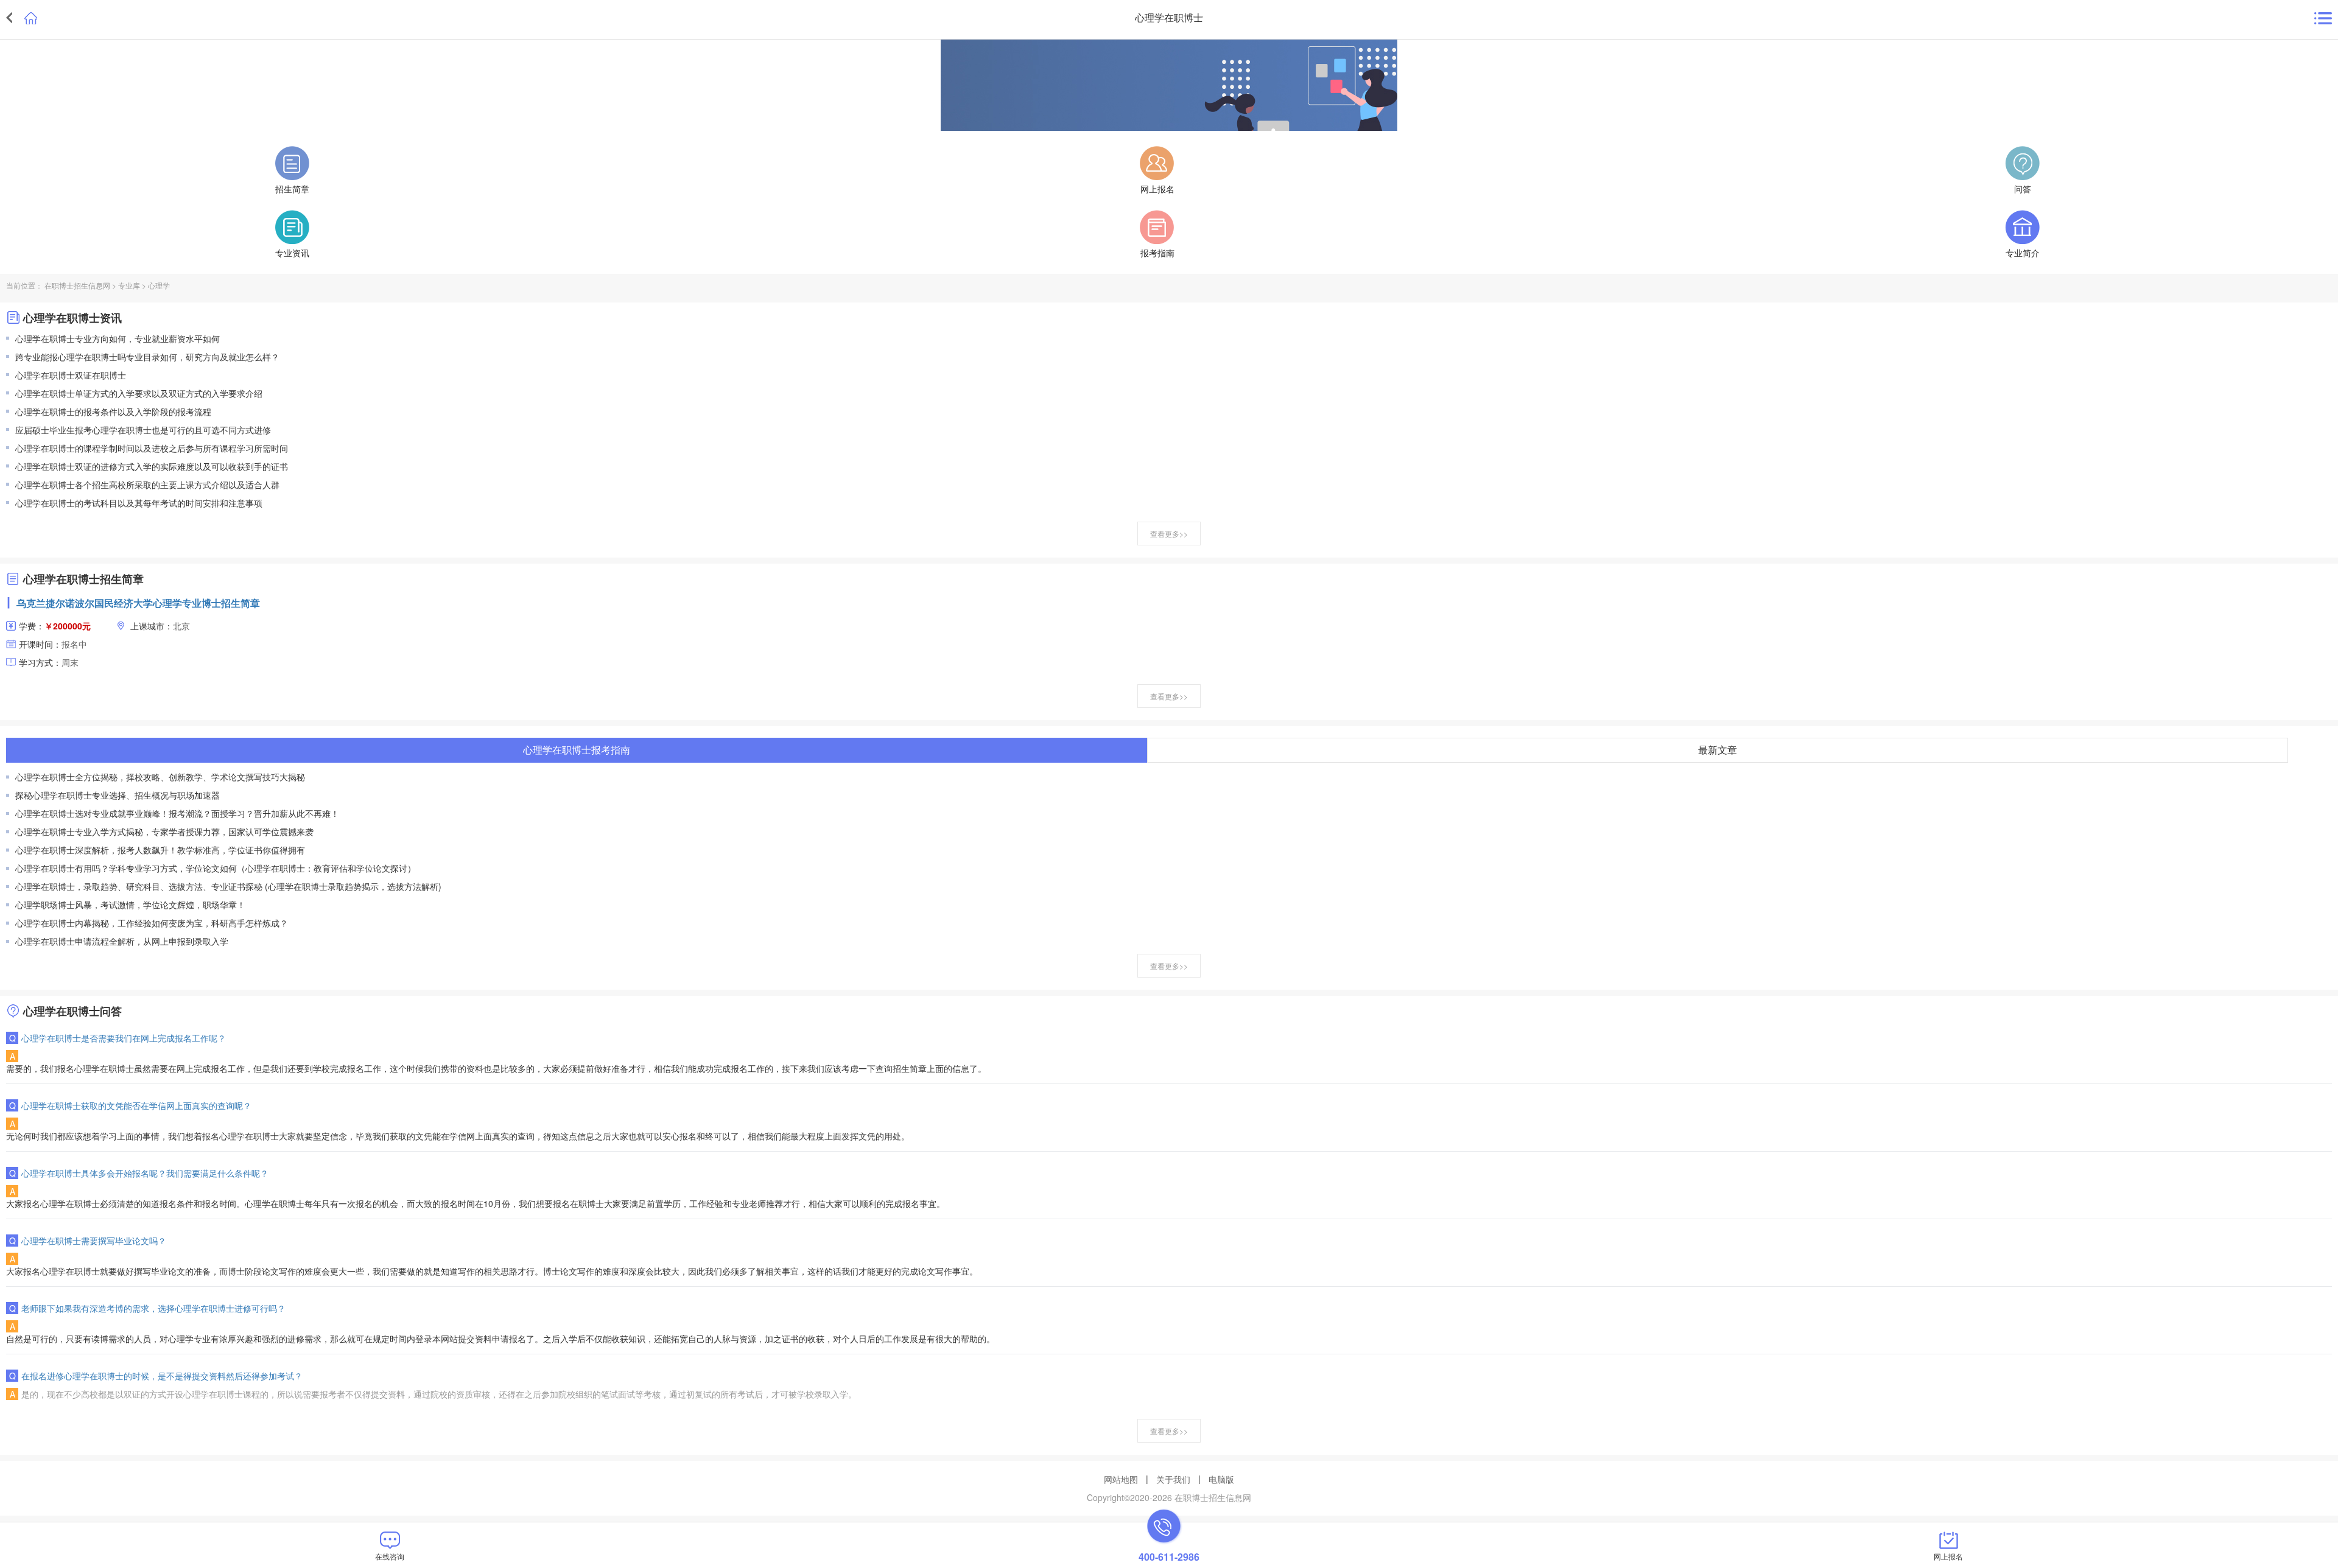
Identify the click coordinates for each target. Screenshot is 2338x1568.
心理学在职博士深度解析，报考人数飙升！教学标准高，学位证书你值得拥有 (160, 850)
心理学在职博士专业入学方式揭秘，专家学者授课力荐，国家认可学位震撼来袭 (164, 831)
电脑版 (1221, 1479)
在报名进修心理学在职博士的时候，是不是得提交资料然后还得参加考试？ (162, 1376)
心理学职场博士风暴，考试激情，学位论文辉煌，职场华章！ (130, 905)
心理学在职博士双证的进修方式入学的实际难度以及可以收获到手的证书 (152, 466)
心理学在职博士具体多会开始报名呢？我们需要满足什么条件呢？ (145, 1173)
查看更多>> (1169, 534)
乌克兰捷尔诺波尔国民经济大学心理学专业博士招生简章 (138, 603)
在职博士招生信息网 (77, 285)
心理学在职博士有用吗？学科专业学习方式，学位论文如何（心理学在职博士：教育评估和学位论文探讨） (216, 868)
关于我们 (1173, 1479)
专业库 (129, 285)
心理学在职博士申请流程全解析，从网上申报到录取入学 (122, 941)
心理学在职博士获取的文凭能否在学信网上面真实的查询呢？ (136, 1105)
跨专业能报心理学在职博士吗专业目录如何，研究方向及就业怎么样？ (147, 357)
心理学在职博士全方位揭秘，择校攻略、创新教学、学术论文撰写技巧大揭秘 (160, 777)
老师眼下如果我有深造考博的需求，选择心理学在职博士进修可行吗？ (153, 1308)
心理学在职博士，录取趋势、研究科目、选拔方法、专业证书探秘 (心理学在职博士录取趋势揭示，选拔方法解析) (228, 886)
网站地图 (1121, 1479)
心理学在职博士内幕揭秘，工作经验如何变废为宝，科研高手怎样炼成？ (152, 923)
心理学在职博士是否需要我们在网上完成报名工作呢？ (124, 1038)
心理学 (159, 285)
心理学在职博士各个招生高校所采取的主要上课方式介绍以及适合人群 (147, 485)
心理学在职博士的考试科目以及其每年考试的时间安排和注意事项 (139, 503)
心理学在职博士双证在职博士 (71, 375)
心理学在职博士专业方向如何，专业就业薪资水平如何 (118, 338)
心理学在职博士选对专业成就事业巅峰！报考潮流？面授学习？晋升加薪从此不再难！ (177, 813)
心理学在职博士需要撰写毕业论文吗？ (94, 1241)
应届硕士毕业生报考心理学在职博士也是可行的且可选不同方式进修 (143, 430)
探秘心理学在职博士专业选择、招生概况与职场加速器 (118, 795)
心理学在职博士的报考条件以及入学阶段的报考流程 (113, 411)
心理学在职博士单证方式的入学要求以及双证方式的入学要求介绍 (139, 393)
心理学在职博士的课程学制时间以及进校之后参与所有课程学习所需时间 (152, 448)
